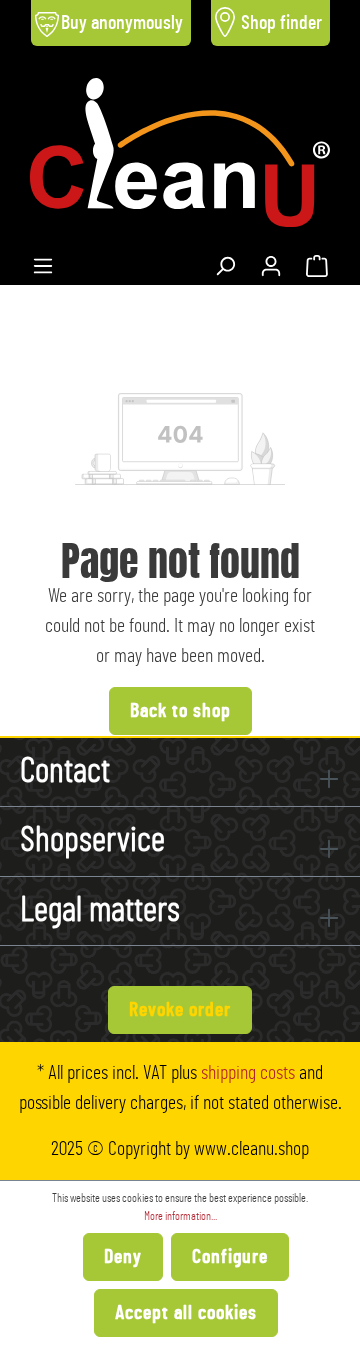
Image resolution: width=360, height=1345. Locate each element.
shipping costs (248, 1073)
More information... (180, 1216)
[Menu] (43, 262)
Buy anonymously (122, 23)
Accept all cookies (186, 1313)
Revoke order (180, 1010)
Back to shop (180, 711)
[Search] (225, 262)
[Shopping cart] (317, 262)
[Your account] (271, 262)
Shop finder (281, 23)
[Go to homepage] (180, 152)
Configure (230, 1257)
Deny (123, 1257)
